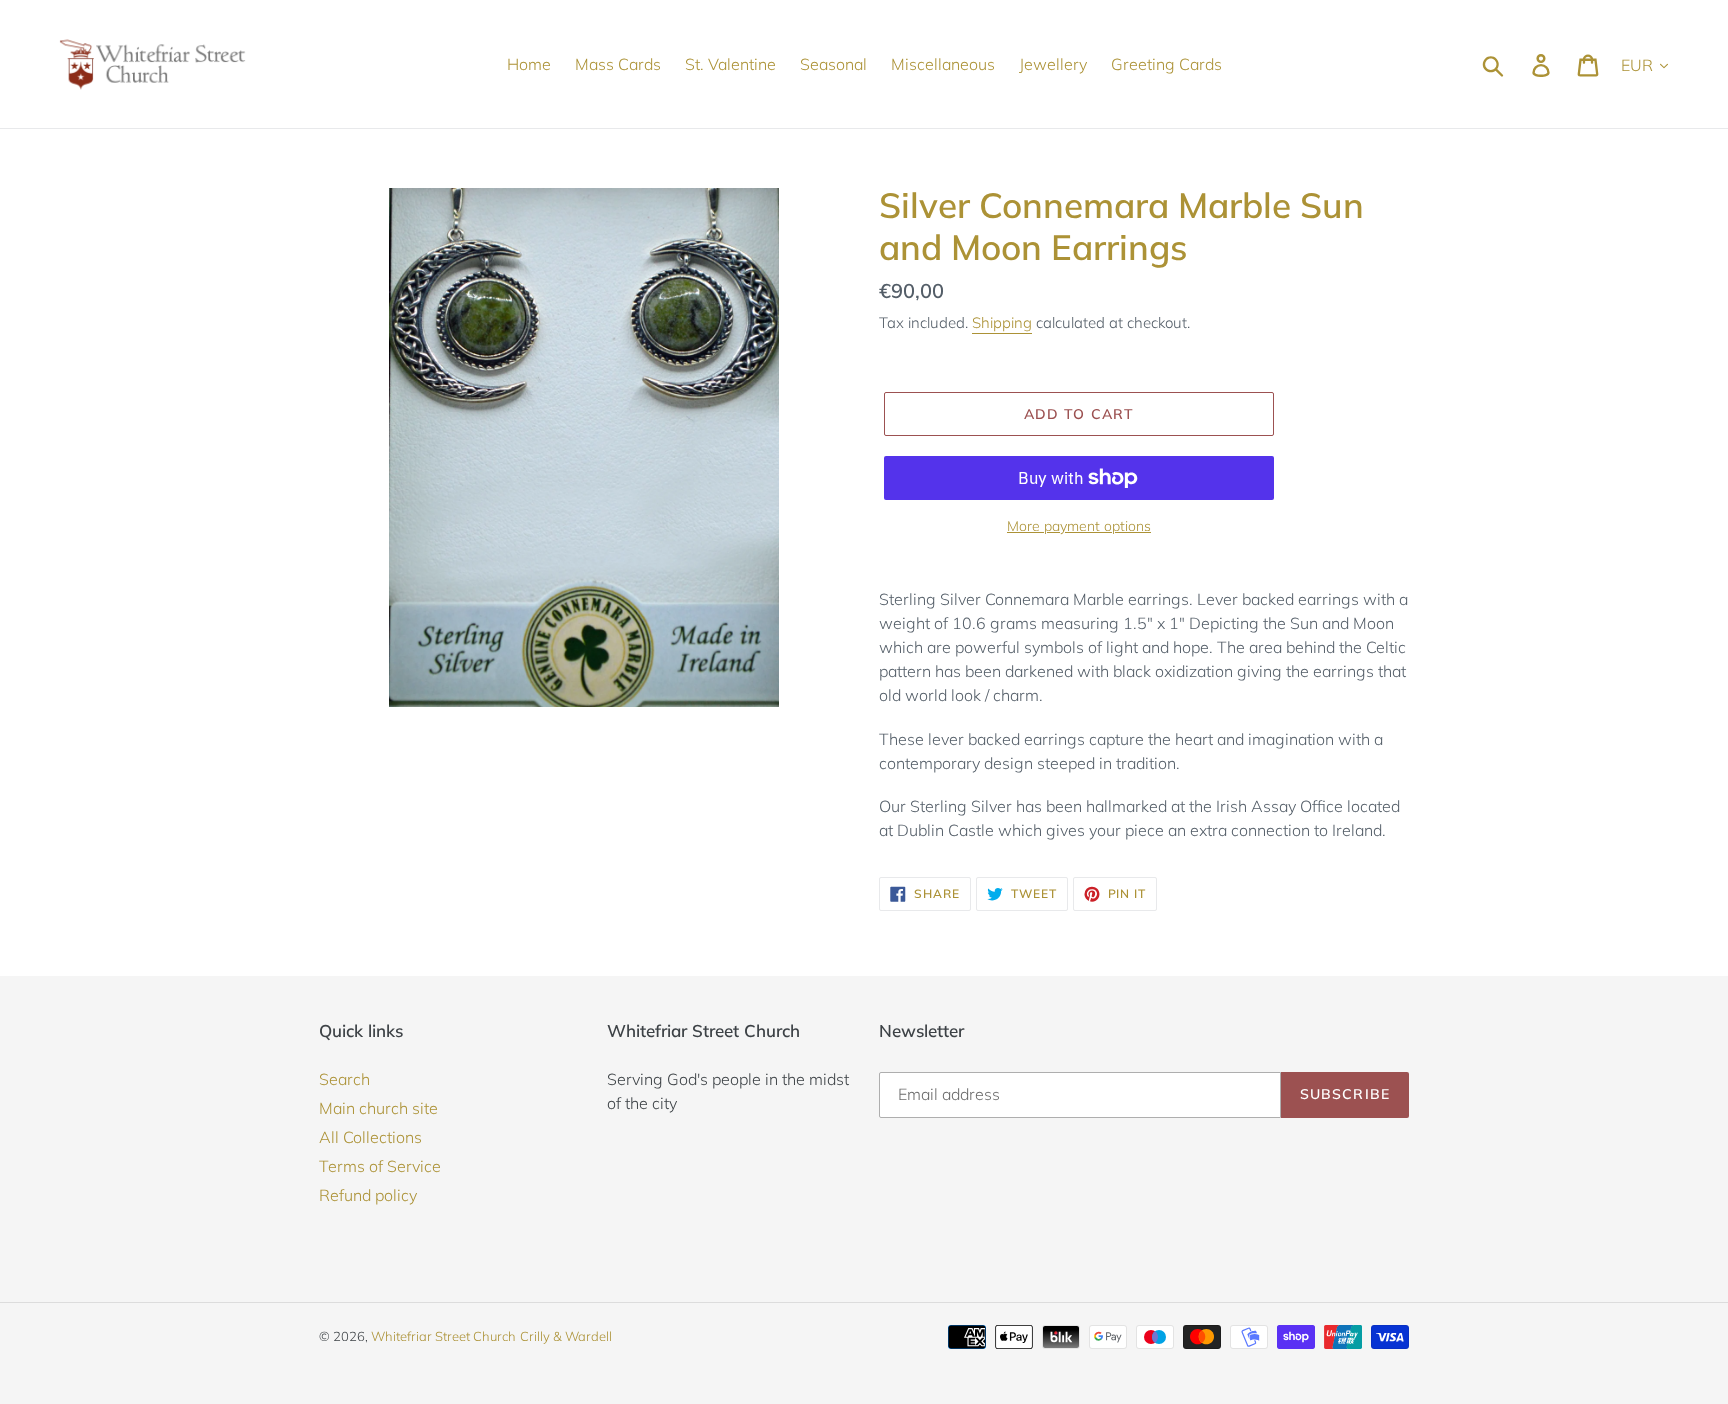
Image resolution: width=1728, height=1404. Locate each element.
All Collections (370, 1137)
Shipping (1002, 322)
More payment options (1079, 526)
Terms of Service (380, 1166)
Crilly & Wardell (566, 1336)
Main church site (378, 1108)
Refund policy (368, 1195)
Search (344, 1079)
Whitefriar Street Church (443, 1336)
